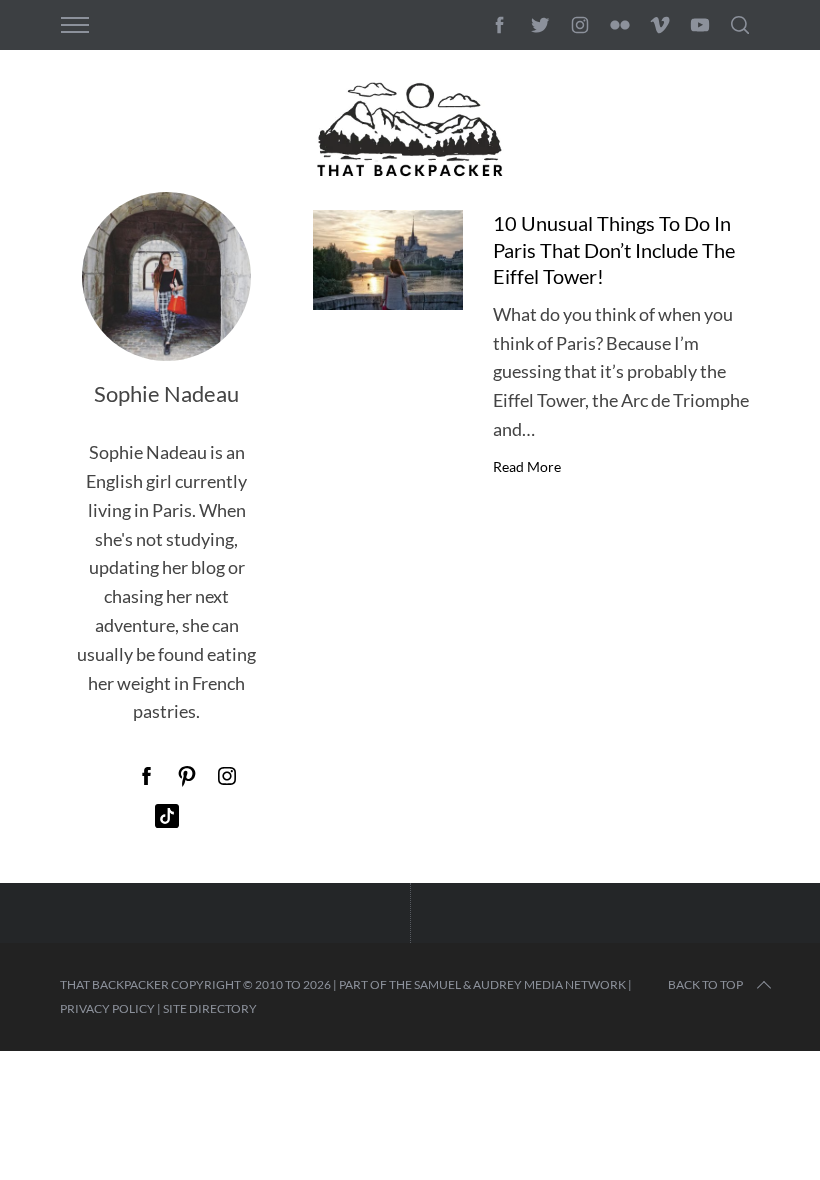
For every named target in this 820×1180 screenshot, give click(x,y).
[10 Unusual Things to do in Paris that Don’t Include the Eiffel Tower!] (388, 260)
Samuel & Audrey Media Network (520, 984)
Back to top (705, 984)
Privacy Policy (107, 1008)
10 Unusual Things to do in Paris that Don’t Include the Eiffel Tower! (614, 249)
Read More (527, 467)
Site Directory (210, 1008)
